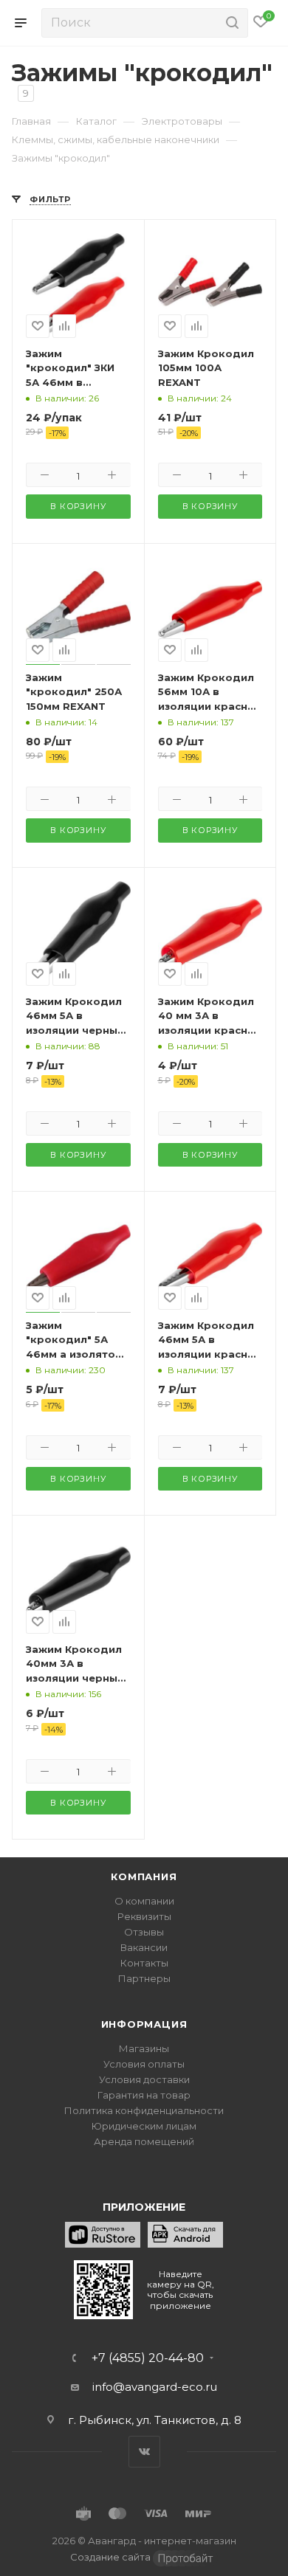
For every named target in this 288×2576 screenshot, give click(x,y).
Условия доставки (144, 2079)
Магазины (144, 2048)
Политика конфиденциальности (144, 2110)
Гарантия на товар (144, 2095)
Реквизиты (144, 1916)
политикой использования (80, 2516)
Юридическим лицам (144, 2126)
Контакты (144, 1963)
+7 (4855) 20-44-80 (148, 2358)
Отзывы (144, 1932)
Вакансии (144, 1947)
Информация (144, 2024)
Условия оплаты (144, 2064)
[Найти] (230, 23)
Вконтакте (144, 2452)
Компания (144, 1876)
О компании (144, 1901)
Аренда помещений (144, 2141)
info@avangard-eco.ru (155, 2387)
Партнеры (144, 1978)
